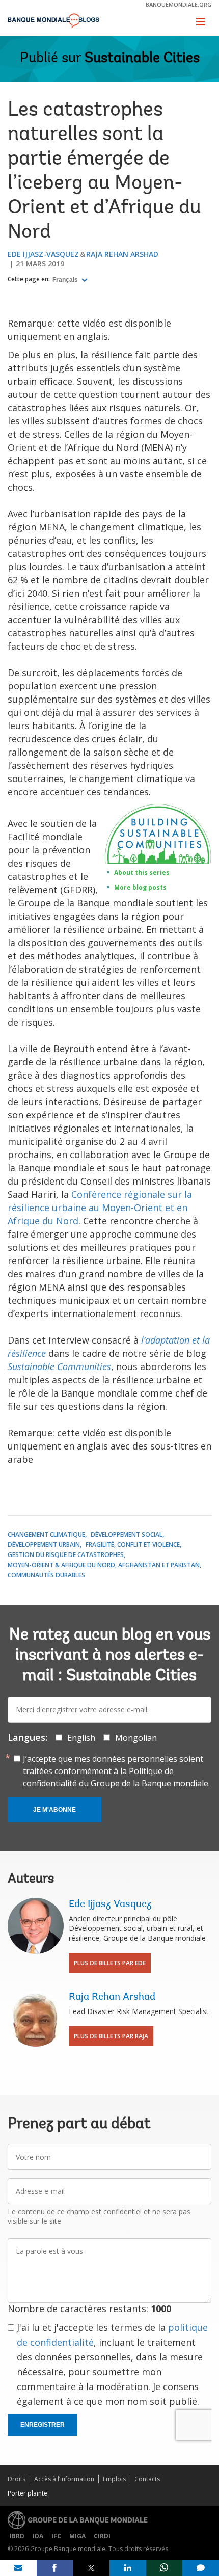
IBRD (17, 2536)
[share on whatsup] (165, 2568)
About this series (142, 873)
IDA (38, 2536)
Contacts (147, 2479)
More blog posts (140, 887)
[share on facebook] (55, 2568)
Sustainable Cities (142, 59)
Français (66, 280)
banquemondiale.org (179, 4)
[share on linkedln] (128, 2568)
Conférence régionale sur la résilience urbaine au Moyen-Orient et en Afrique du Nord (100, 1208)
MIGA (77, 2536)
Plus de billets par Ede (110, 1963)
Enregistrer (43, 2425)
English (81, 1738)
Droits (17, 2479)
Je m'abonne (54, 1810)
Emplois (114, 2479)
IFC (56, 2536)
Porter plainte (28, 2493)
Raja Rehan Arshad (122, 254)
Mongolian (136, 1738)
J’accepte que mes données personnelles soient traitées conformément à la (116, 1771)
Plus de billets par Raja (111, 2036)
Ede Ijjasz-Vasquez (43, 254)
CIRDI (102, 2536)
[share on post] (91, 2568)
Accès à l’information (64, 2479)
